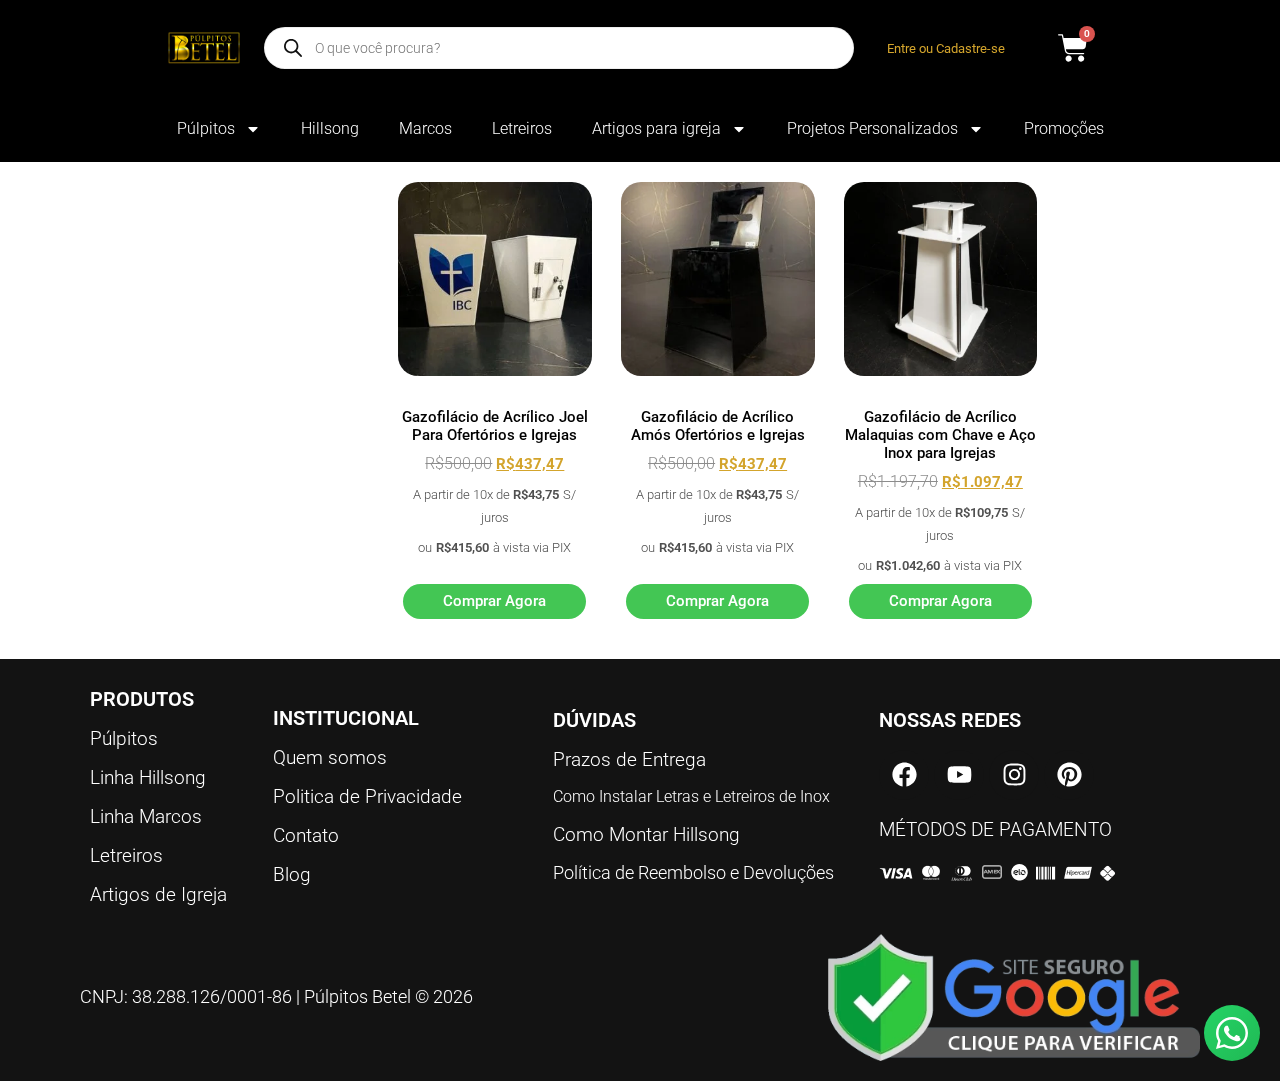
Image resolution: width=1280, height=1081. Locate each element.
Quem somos (330, 757)
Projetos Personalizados (872, 128)
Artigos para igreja (656, 128)
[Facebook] (904, 775)
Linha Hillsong (148, 777)
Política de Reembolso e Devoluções (693, 872)
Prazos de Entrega (629, 759)
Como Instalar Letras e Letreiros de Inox (691, 796)
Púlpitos (206, 128)
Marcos (425, 128)
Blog (292, 874)
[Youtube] (959, 775)
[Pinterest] (1069, 775)
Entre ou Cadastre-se (946, 48)
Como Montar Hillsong (646, 834)
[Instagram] (1014, 775)
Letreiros (522, 128)
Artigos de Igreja (158, 894)
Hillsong (330, 128)
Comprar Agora (494, 601)
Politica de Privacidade (367, 796)
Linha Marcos (146, 816)
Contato (306, 835)
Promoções (1064, 128)
